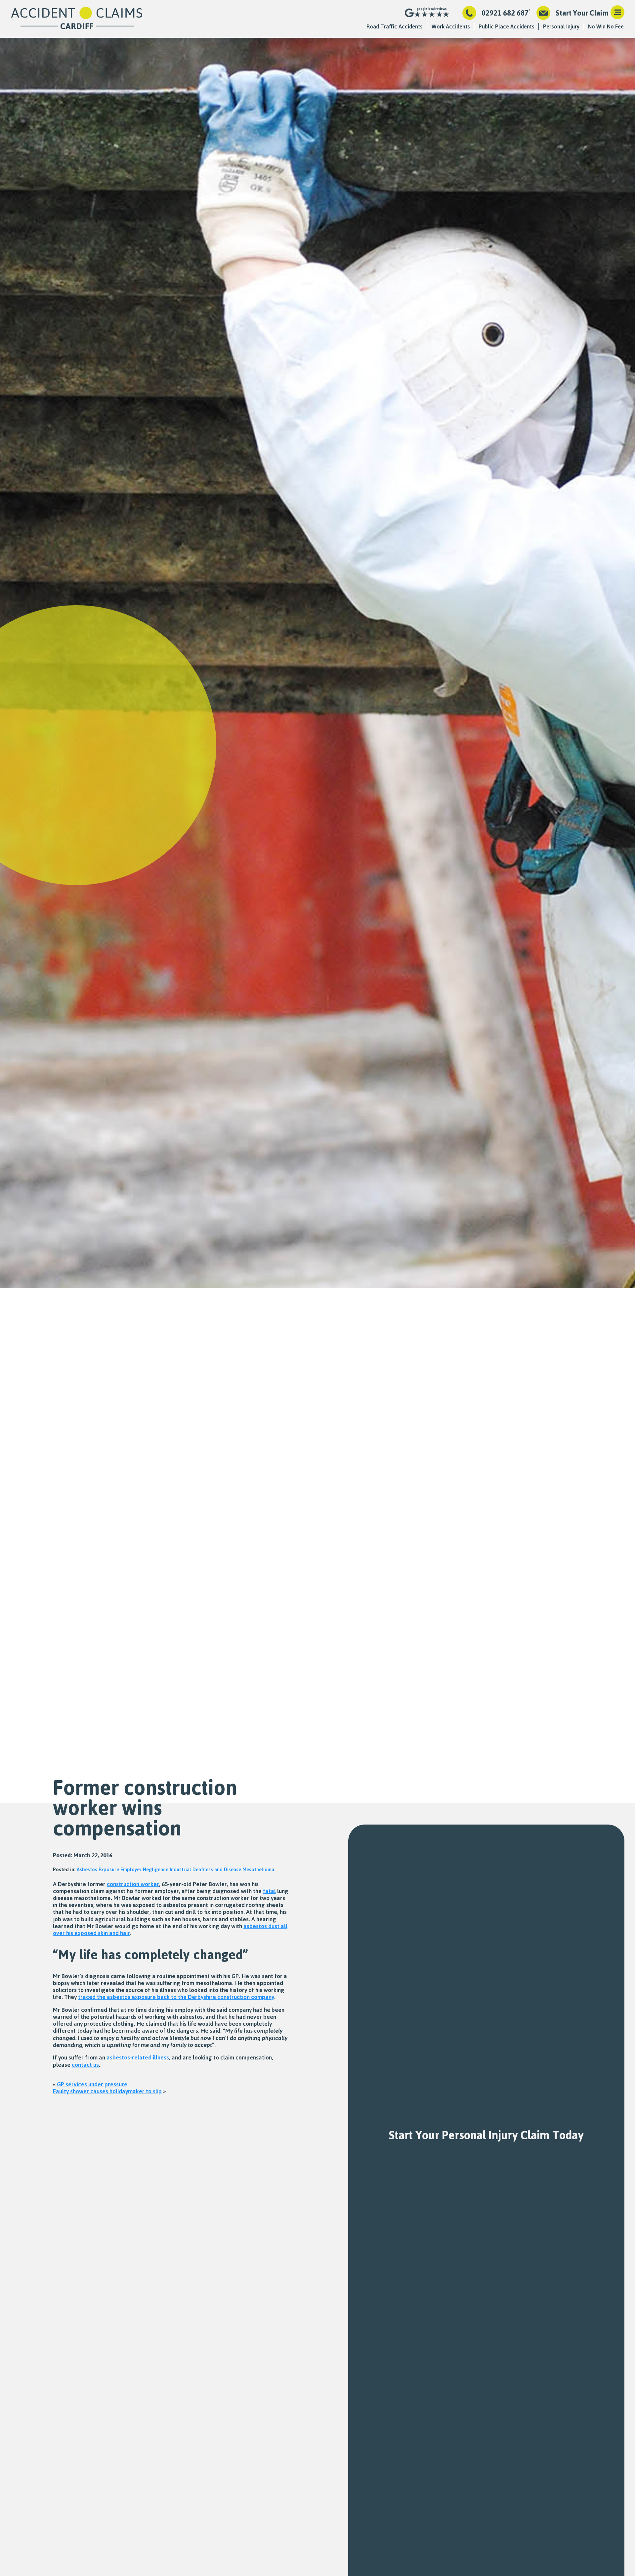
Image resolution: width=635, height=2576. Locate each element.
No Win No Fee (606, 26)
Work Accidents (451, 26)
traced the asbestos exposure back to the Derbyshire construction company (176, 1997)
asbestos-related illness (138, 2057)
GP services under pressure (92, 2084)
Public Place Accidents (507, 26)
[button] (617, 13)
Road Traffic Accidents (395, 26)
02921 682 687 (505, 13)
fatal (269, 1891)
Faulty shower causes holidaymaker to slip (107, 2091)
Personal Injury (561, 26)
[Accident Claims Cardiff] (77, 19)
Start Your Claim (582, 13)
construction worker (133, 1884)
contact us (85, 2064)
